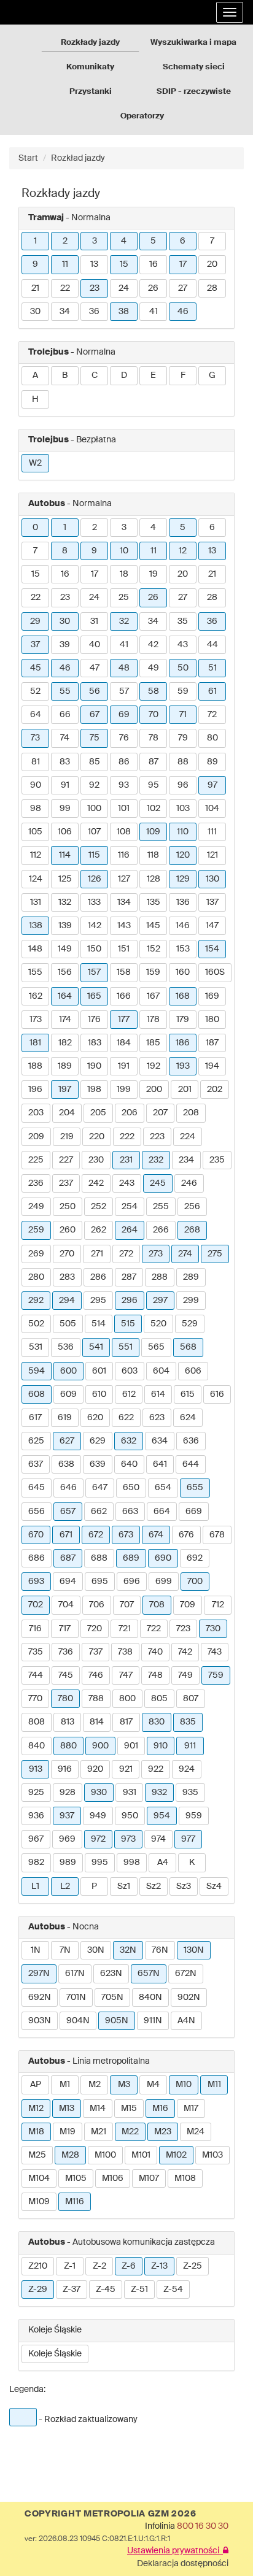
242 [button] (96, 1183)
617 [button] (35, 1418)
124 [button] (36, 879)
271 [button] (97, 1254)
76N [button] (160, 1950)
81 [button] (36, 762)
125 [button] (65, 879)
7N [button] (65, 1950)
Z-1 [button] (70, 2266)
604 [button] (161, 1371)
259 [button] (36, 1230)
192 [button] (154, 1066)
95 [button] (154, 785)
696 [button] (132, 1582)
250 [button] (68, 1207)
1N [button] (36, 1950)
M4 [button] (153, 2085)
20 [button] (212, 264)
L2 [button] (65, 1886)
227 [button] (66, 1160)
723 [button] (183, 1629)
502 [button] (36, 1324)
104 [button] (212, 809)
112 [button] (36, 855)
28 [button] (212, 288)
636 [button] (191, 1441)
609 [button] (68, 1394)
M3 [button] (124, 2085)
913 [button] (36, 1769)
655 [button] (195, 1488)
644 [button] (191, 1464)
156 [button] (65, 972)
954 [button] (162, 1816)
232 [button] (156, 1160)
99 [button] (65, 809)
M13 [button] (67, 2109)
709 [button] (188, 1605)
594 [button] (37, 1371)
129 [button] (183, 879)
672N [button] (186, 1974)
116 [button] (124, 855)
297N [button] (39, 1974)
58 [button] (154, 691)
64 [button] (36, 715)
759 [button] (216, 1675)
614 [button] (158, 1394)
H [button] (35, 399)
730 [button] (213, 1629)
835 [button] (188, 1722)
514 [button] (99, 1324)
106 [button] (65, 832)
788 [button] (96, 1699)
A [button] (35, 375)
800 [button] (127, 1699)
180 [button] (212, 1020)
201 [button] (185, 1090)
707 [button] (127, 1605)
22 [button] (65, 288)
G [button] (212, 375)
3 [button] (95, 241)
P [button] (94, 1886)
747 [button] (126, 1675)
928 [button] (68, 1793)
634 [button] (160, 1441)
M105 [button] (76, 2178)
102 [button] (154, 809)
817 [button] (126, 1722)
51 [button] (212, 668)
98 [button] (36, 809)
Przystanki (91, 92)
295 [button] (98, 1301)
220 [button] (97, 1137)
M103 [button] (212, 2155)
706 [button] (97, 1605)
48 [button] (124, 668)
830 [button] (157, 1722)
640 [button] (129, 1464)
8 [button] (65, 551)
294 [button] (67, 1301)
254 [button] (130, 1207)
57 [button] (124, 691)
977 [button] (188, 1839)
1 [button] (35, 241)
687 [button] (68, 1558)
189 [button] (65, 1066)
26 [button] (153, 288)
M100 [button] (105, 2155)
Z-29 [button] (38, 2290)
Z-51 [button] (139, 2290)
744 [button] (36, 1675)
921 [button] (126, 1769)
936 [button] (36, 1816)
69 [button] (124, 715)
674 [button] (156, 1535)
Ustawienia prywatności (175, 2551)
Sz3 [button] (184, 1886)
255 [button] (161, 1207)
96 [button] (183, 785)
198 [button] (94, 1090)
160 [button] (183, 972)
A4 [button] (163, 1863)
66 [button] (65, 715)
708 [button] (157, 1605)
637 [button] (36, 1464)
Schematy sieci (194, 67)
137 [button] (212, 902)
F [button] (183, 375)
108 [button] (124, 832)
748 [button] (155, 1675)
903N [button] (40, 2021)
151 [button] (124, 949)
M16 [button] (160, 2109)
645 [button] (37, 1488)
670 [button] (36, 1535)
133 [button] (94, 902)
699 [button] (164, 1582)
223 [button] (157, 1137)
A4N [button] (186, 2021)
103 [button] (183, 809)
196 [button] (35, 1090)
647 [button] (100, 1488)
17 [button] (183, 264)
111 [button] (212, 832)
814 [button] (97, 1722)
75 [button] (95, 738)
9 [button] (35, 264)
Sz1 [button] (124, 1886)
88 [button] (183, 762)
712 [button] (218, 1605)
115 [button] (94, 855)
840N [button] (150, 1997)
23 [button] (95, 288)
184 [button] (124, 1043)
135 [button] (154, 902)
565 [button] (156, 1347)
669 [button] (194, 1512)
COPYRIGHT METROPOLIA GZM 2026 (110, 2514)
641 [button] (160, 1464)
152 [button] (154, 949)
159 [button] (153, 972)
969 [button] (67, 1839)
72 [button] (212, 715)
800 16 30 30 (203, 2526)
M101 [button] (141, 2155)
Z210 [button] (38, 2266)
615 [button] (188, 1394)
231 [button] (126, 1160)
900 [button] (100, 1746)
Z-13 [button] (159, 2266)
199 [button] (124, 1090)
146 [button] (183, 926)
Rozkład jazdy (78, 158)
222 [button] (127, 1137)
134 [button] (124, 902)
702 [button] (36, 1605)
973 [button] (128, 1839)
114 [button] (65, 855)
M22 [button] (130, 2132)
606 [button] (193, 1371)
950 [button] (130, 1816)
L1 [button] (35, 1886)
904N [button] (78, 2021)
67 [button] (95, 715)
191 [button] (124, 1066)
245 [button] (158, 1183)
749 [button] (185, 1675)
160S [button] (215, 972)
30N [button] (96, 1950)
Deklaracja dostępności (183, 2564)
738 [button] (125, 1652)
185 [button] (153, 1043)
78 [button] (154, 738)
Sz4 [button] (214, 1886)
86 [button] (124, 762)
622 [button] (126, 1418)
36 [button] (94, 312)
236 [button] (36, 1183)
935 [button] (190, 1793)
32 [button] (124, 621)
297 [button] (160, 1301)
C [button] (95, 375)
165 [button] (94, 996)
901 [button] (131, 1746)
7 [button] (212, 241)
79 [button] (183, 738)
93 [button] (124, 785)
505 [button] (68, 1324)
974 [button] (158, 1839)
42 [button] (153, 645)
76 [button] (124, 738)
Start (28, 158)
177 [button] (124, 1020)
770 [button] (35, 1699)
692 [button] (195, 1558)
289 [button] (191, 1277)
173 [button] (36, 1020)
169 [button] (212, 996)
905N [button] (117, 2021)
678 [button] (217, 1535)
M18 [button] (36, 2132)
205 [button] (98, 1113)
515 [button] (128, 1324)
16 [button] (154, 264)
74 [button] (65, 738)
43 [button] (183, 645)
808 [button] (37, 1722)
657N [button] (149, 1974)
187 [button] (212, 1043)
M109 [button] (39, 2202)
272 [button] (126, 1254)
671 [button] (66, 1535)
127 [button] (124, 879)
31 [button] (94, 621)
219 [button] (67, 1137)
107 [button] (94, 832)
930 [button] (99, 1793)
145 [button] (153, 926)
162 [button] (36, 996)
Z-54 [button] (173, 2290)
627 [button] (67, 1441)
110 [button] (183, 832)
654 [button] (163, 1488)
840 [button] (37, 1746)
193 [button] (183, 1066)
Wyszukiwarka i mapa (193, 43)
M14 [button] (98, 2109)
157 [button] (94, 972)
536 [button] (66, 1347)
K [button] (192, 1863)
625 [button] (36, 1441)
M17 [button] (191, 2109)
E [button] (153, 375)
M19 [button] (68, 2132)
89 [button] (212, 762)
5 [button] (153, 241)
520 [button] (158, 1324)
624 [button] (188, 1418)
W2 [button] (35, 463)
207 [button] (160, 1113)
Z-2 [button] (99, 2266)
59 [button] (183, 691)
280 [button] (36, 1277)
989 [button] (68, 1863)
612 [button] (129, 1394)
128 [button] (154, 879)
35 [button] (183, 621)
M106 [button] (113, 2178)
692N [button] (40, 1997)
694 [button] (68, 1582)
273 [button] (156, 1254)
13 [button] (94, 264)
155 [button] (35, 972)
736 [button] (66, 1652)
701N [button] (76, 1997)
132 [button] (65, 902)
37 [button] (35, 645)
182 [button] (65, 1043)
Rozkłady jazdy (90, 43)
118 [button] (153, 855)
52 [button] (35, 691)
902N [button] (189, 1997)
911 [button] (190, 1746)
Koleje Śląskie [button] (55, 2354)
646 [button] (68, 1488)
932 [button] (159, 1793)
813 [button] (68, 1722)
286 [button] (98, 1277)
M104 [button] (39, 2178)
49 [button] (154, 668)
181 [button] (35, 1043)
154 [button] (212, 949)
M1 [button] (65, 2085)
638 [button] (66, 1464)
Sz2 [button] (154, 1886)
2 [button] (65, 241)
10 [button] (124, 551)
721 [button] (125, 1629)
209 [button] (36, 1137)
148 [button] (35, 949)
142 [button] (95, 926)
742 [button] (185, 1652)
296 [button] (130, 1301)
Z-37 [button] (72, 2290)
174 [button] (65, 1020)
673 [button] (126, 1535)
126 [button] (95, 879)
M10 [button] (184, 2085)
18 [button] (124, 574)
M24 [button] (196, 2132)
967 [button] (36, 1839)
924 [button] (187, 1769)
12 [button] (183, 551)
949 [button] (98, 1816)
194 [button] (212, 1066)
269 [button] (36, 1254)
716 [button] (35, 1629)
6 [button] (183, 241)
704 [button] (66, 1605)
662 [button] (99, 1512)
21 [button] (35, 288)
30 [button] (35, 312)
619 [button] (65, 1418)
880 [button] (68, 1746)
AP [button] (36, 2085)
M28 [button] (70, 2155)
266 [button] (161, 1230)
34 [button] (65, 312)
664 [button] (162, 1512)
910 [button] (161, 1746)
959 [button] (194, 1816)
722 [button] (154, 1629)
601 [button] (99, 1371)
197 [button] (65, 1090)
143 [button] (124, 926)
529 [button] (190, 1324)
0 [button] (35, 528)
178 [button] (153, 1020)
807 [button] (191, 1699)
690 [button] (163, 1558)
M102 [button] (176, 2155)
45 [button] (36, 668)
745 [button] (66, 1675)
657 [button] (68, 1512)
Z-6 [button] (129, 2266)
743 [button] (215, 1652)
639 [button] (98, 1464)
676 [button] (186, 1535)
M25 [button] (37, 2155)
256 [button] (192, 1207)
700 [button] (195, 1582)
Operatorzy (142, 116)
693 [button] (36, 1582)
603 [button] (130, 1371)
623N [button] (111, 1974)
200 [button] (154, 1090)
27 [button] (183, 288)
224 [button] (188, 1137)
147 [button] (212, 926)
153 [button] (183, 949)
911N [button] (153, 2021)
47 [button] (95, 668)
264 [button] (130, 1230)
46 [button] (183, 312)
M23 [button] (163, 2132)
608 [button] (37, 1394)
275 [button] (215, 1254)
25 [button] (124, 598)
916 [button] (65, 1769)
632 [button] (129, 1441)
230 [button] (96, 1160)
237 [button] (66, 1183)
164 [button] (65, 996)
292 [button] (36, 1301)
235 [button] (217, 1160)
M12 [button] (36, 2109)
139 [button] (65, 926)
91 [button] (65, 785)
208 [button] (191, 1113)
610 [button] (99, 1394)
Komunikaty (90, 67)
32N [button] (128, 1950)
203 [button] (36, 1113)
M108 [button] (185, 2178)
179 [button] (183, 1020)
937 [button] (67, 1816)
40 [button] (95, 645)
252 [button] (99, 1207)
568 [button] (188, 1347)
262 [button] (99, 1230)
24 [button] (124, 288)
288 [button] (160, 1277)
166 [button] (124, 996)
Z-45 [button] (106, 2290)
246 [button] (189, 1183)
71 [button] (183, 715)
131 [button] (36, 902)
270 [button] (67, 1254)
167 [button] (153, 996)
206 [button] (130, 1113)
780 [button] (65, 1699)
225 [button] (36, 1160)
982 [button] (36, 1863)
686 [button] (37, 1558)
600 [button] (68, 1371)
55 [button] (65, 691)
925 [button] (36, 1793)
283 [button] (67, 1277)
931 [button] (130, 1793)
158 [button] (124, 972)
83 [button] (65, 762)
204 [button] (67, 1113)
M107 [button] (149, 2178)
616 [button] (217, 1394)
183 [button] (95, 1043)
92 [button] (94, 785)
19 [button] (154, 574)
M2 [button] (95, 2085)
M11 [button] (214, 2085)
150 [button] (94, 949)
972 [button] (98, 1839)
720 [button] (95, 1629)
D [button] (124, 375)
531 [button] (36, 1347)
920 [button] (95, 1769)
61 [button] (212, 691)
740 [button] (155, 1652)
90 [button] (36, 785)
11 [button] (65, 264)
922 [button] (156, 1769)
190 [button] (94, 1066)
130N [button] (194, 1950)
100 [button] (94, 809)
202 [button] (215, 1090)
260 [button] (68, 1230)
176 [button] (94, 1020)
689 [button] (131, 1558)
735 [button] (36, 1652)
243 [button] (127, 1183)
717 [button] (65, 1629)
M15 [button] (129, 2109)
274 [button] (185, 1254)
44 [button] (212, 645)
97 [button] (212, 785)
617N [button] (75, 1974)
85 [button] (95, 762)
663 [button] (130, 1512)
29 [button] (35, 621)
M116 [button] (75, 2202)
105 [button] (35, 832)
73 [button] (35, 738)
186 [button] (183, 1043)
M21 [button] (99, 2132)
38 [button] (124, 312)
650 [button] (131, 1488)
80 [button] (212, 738)
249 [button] (36, 1207)
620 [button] (95, 1418)
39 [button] (65, 645)
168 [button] (183, 996)
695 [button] (100, 1582)
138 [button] (36, 926)
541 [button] (96, 1347)
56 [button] (95, 691)
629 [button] (98, 1441)
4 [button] (124, 241)
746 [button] (96, 1675)
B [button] (65, 375)
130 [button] (212, 879)
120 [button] (183, 855)
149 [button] (65, 949)
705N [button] (112, 1997)
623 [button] (157, 1418)
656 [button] (37, 1512)
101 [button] (124, 809)
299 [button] (191, 1301)
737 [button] (96, 1652)
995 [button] (100, 1863)
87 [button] (154, 762)
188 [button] (35, 1066)
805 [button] (159, 1699)
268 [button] (192, 1230)
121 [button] (212, 855)
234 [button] (186, 1160)
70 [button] (154, 715)
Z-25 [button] (193, 2266)
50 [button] (183, 668)
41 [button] (154, 312)
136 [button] (183, 902)
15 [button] (124, 264)
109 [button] (153, 832)
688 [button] (99, 1558)
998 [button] (132, 1863)
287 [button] (129, 1277)
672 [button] (96, 1535)
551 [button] (126, 1347)
